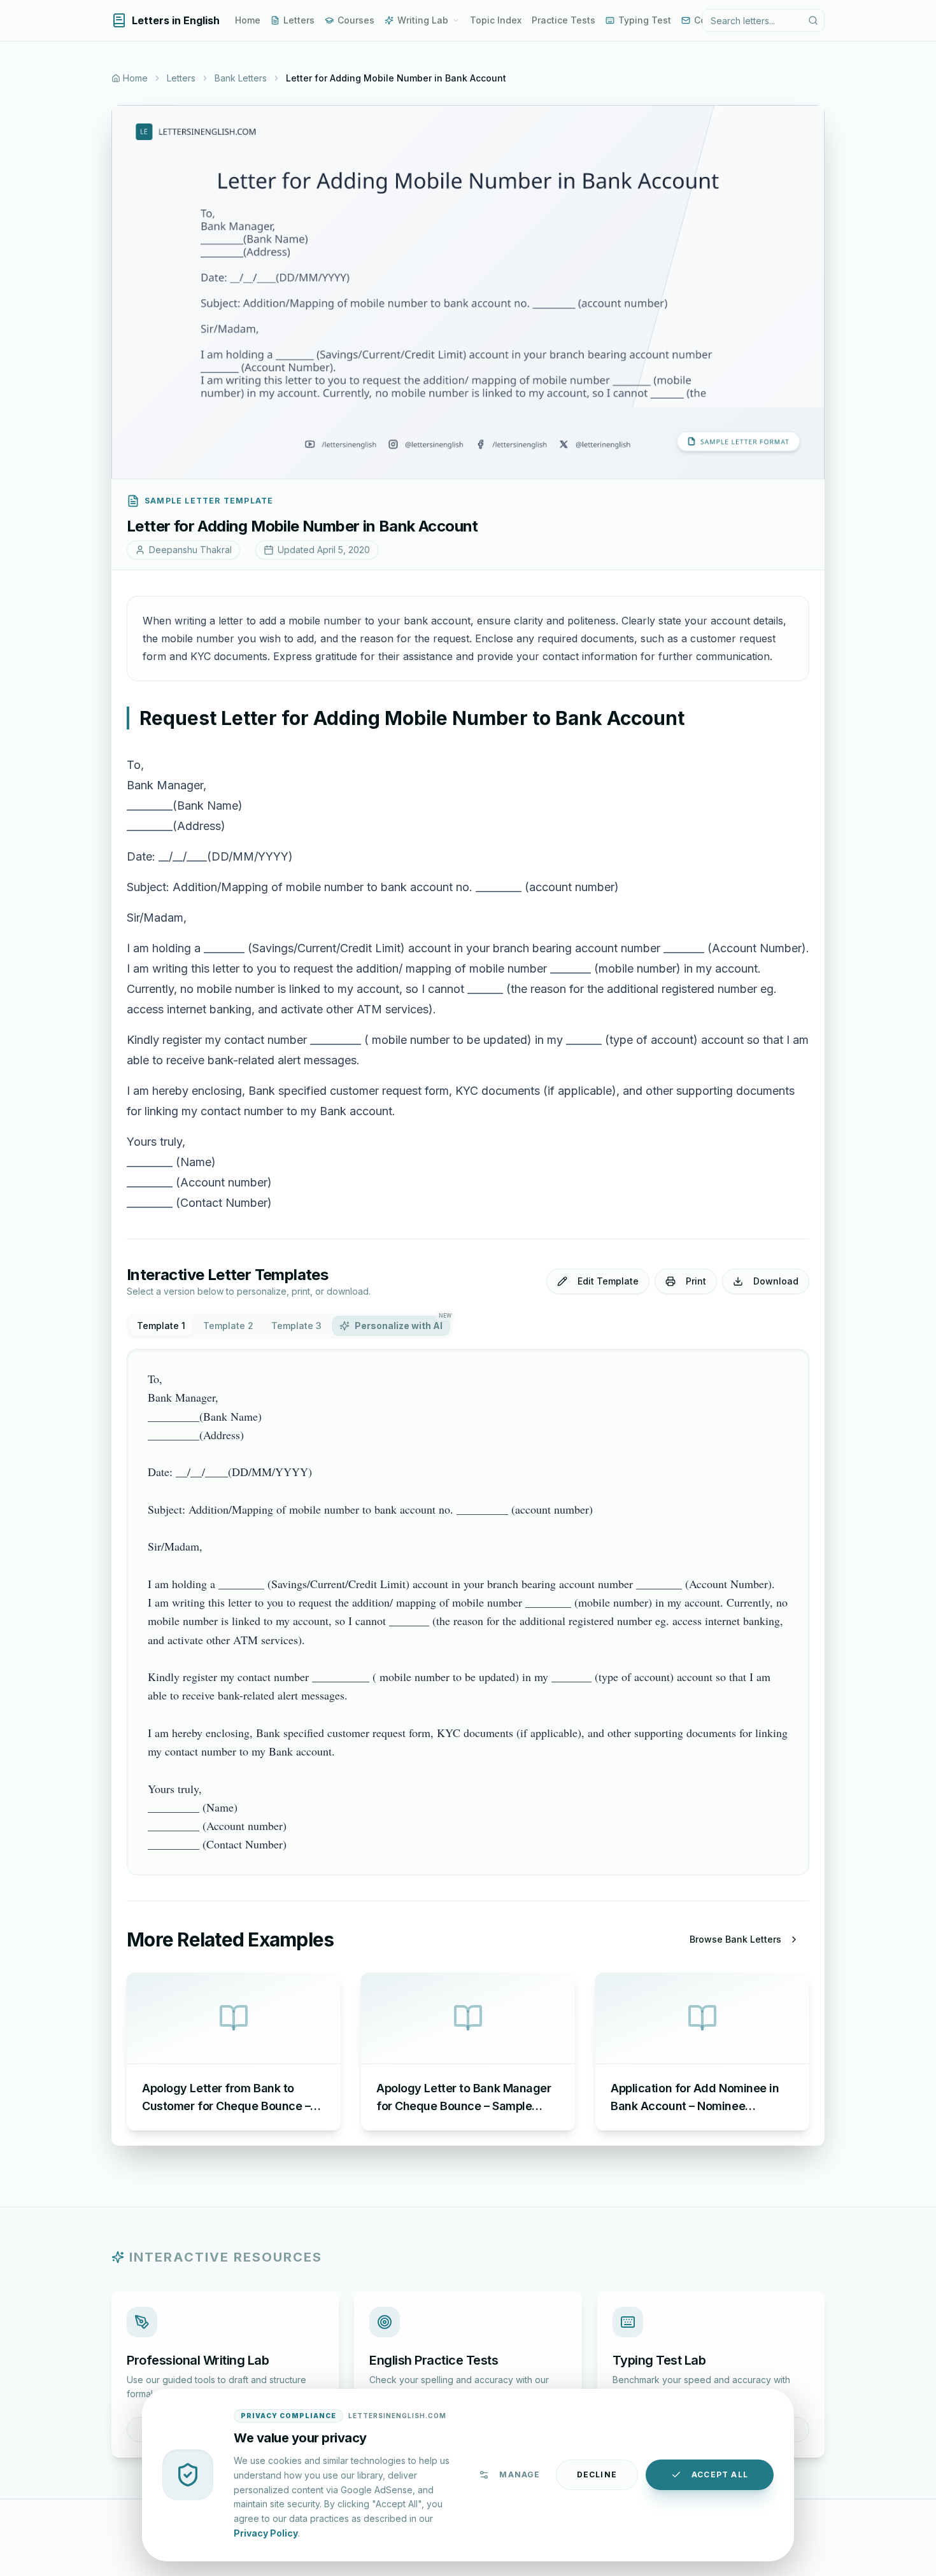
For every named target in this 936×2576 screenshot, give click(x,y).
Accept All (720, 2474)
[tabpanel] (468, 1612)
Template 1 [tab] (161, 1326)
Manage (520, 2474)
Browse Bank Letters (735, 1939)
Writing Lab (423, 20)
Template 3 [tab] (296, 1326)
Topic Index (496, 20)
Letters (299, 20)
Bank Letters (241, 78)
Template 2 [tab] (228, 1326)
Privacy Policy (266, 2532)
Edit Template (608, 1281)
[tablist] (290, 1326)
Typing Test (645, 20)
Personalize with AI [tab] (402, 1323)
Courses (356, 20)
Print (696, 1281)
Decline (597, 2474)
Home (248, 20)
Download (776, 1281)
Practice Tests (564, 20)
